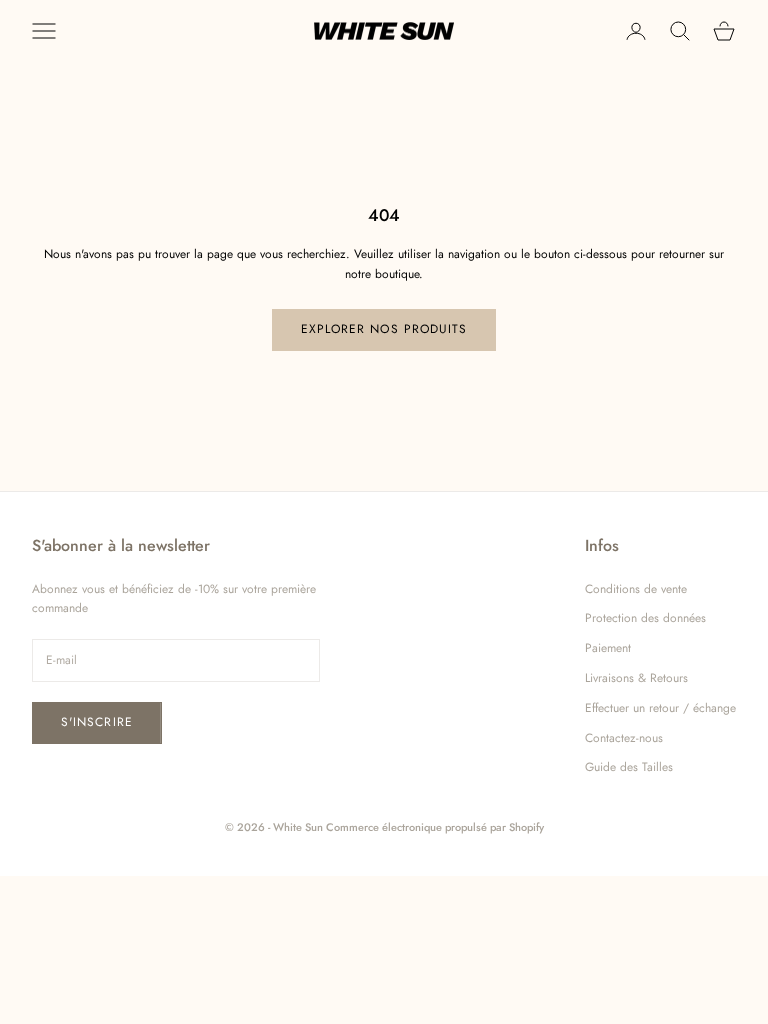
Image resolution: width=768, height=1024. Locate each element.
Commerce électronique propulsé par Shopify (435, 827)
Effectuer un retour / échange (660, 708)
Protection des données (645, 618)
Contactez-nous (624, 738)
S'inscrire (97, 722)
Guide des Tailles (629, 767)
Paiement (608, 648)
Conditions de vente (636, 589)
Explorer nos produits (384, 329)
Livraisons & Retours (636, 678)
